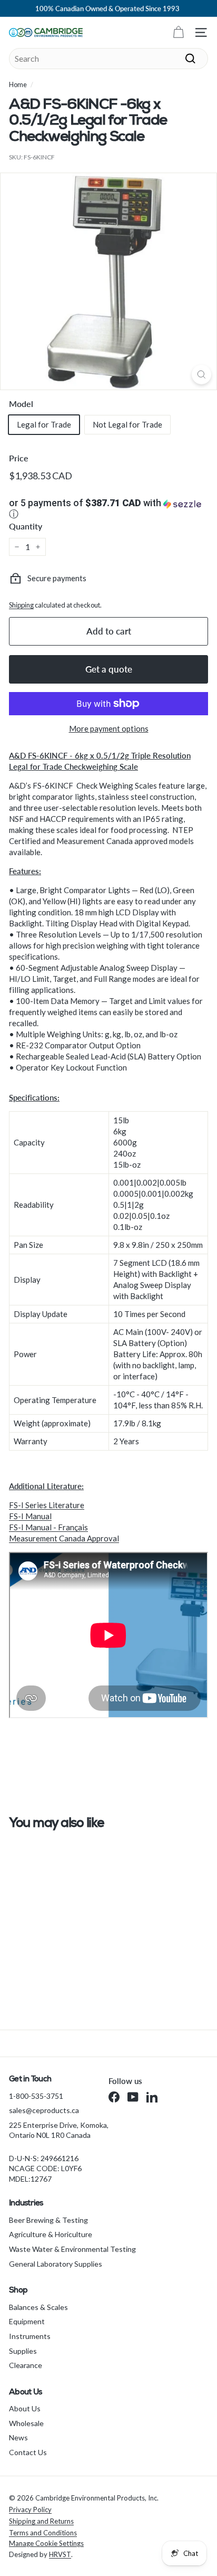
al (116, 1538)
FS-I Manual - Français (48, 1527)
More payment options (109, 728)
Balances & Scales (38, 2307)
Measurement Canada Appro (59, 1538)
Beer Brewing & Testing (48, 2220)
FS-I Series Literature (47, 1505)
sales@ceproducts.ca (44, 2110)
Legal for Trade (44, 424)
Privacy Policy (30, 2509)
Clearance (26, 2365)
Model (21, 404)
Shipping (21, 605)
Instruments (30, 2336)
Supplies (23, 2351)
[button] (108, 509)
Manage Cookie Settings (46, 2543)
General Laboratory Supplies (56, 2264)
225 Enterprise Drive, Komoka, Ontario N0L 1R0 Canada (59, 2130)
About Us (25, 2408)
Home (18, 84)
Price (19, 458)
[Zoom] (201, 375)
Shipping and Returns (41, 2521)
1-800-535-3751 (36, 2096)
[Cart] (178, 32)
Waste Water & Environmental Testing (72, 2249)
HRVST (60, 2554)
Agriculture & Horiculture (51, 2234)
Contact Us (28, 2452)
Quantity (26, 526)
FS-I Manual (30, 1516)
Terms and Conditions (43, 2533)
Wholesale (26, 2423)
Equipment (27, 2321)
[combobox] (108, 59)
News (18, 2437)
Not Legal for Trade (127, 424)
